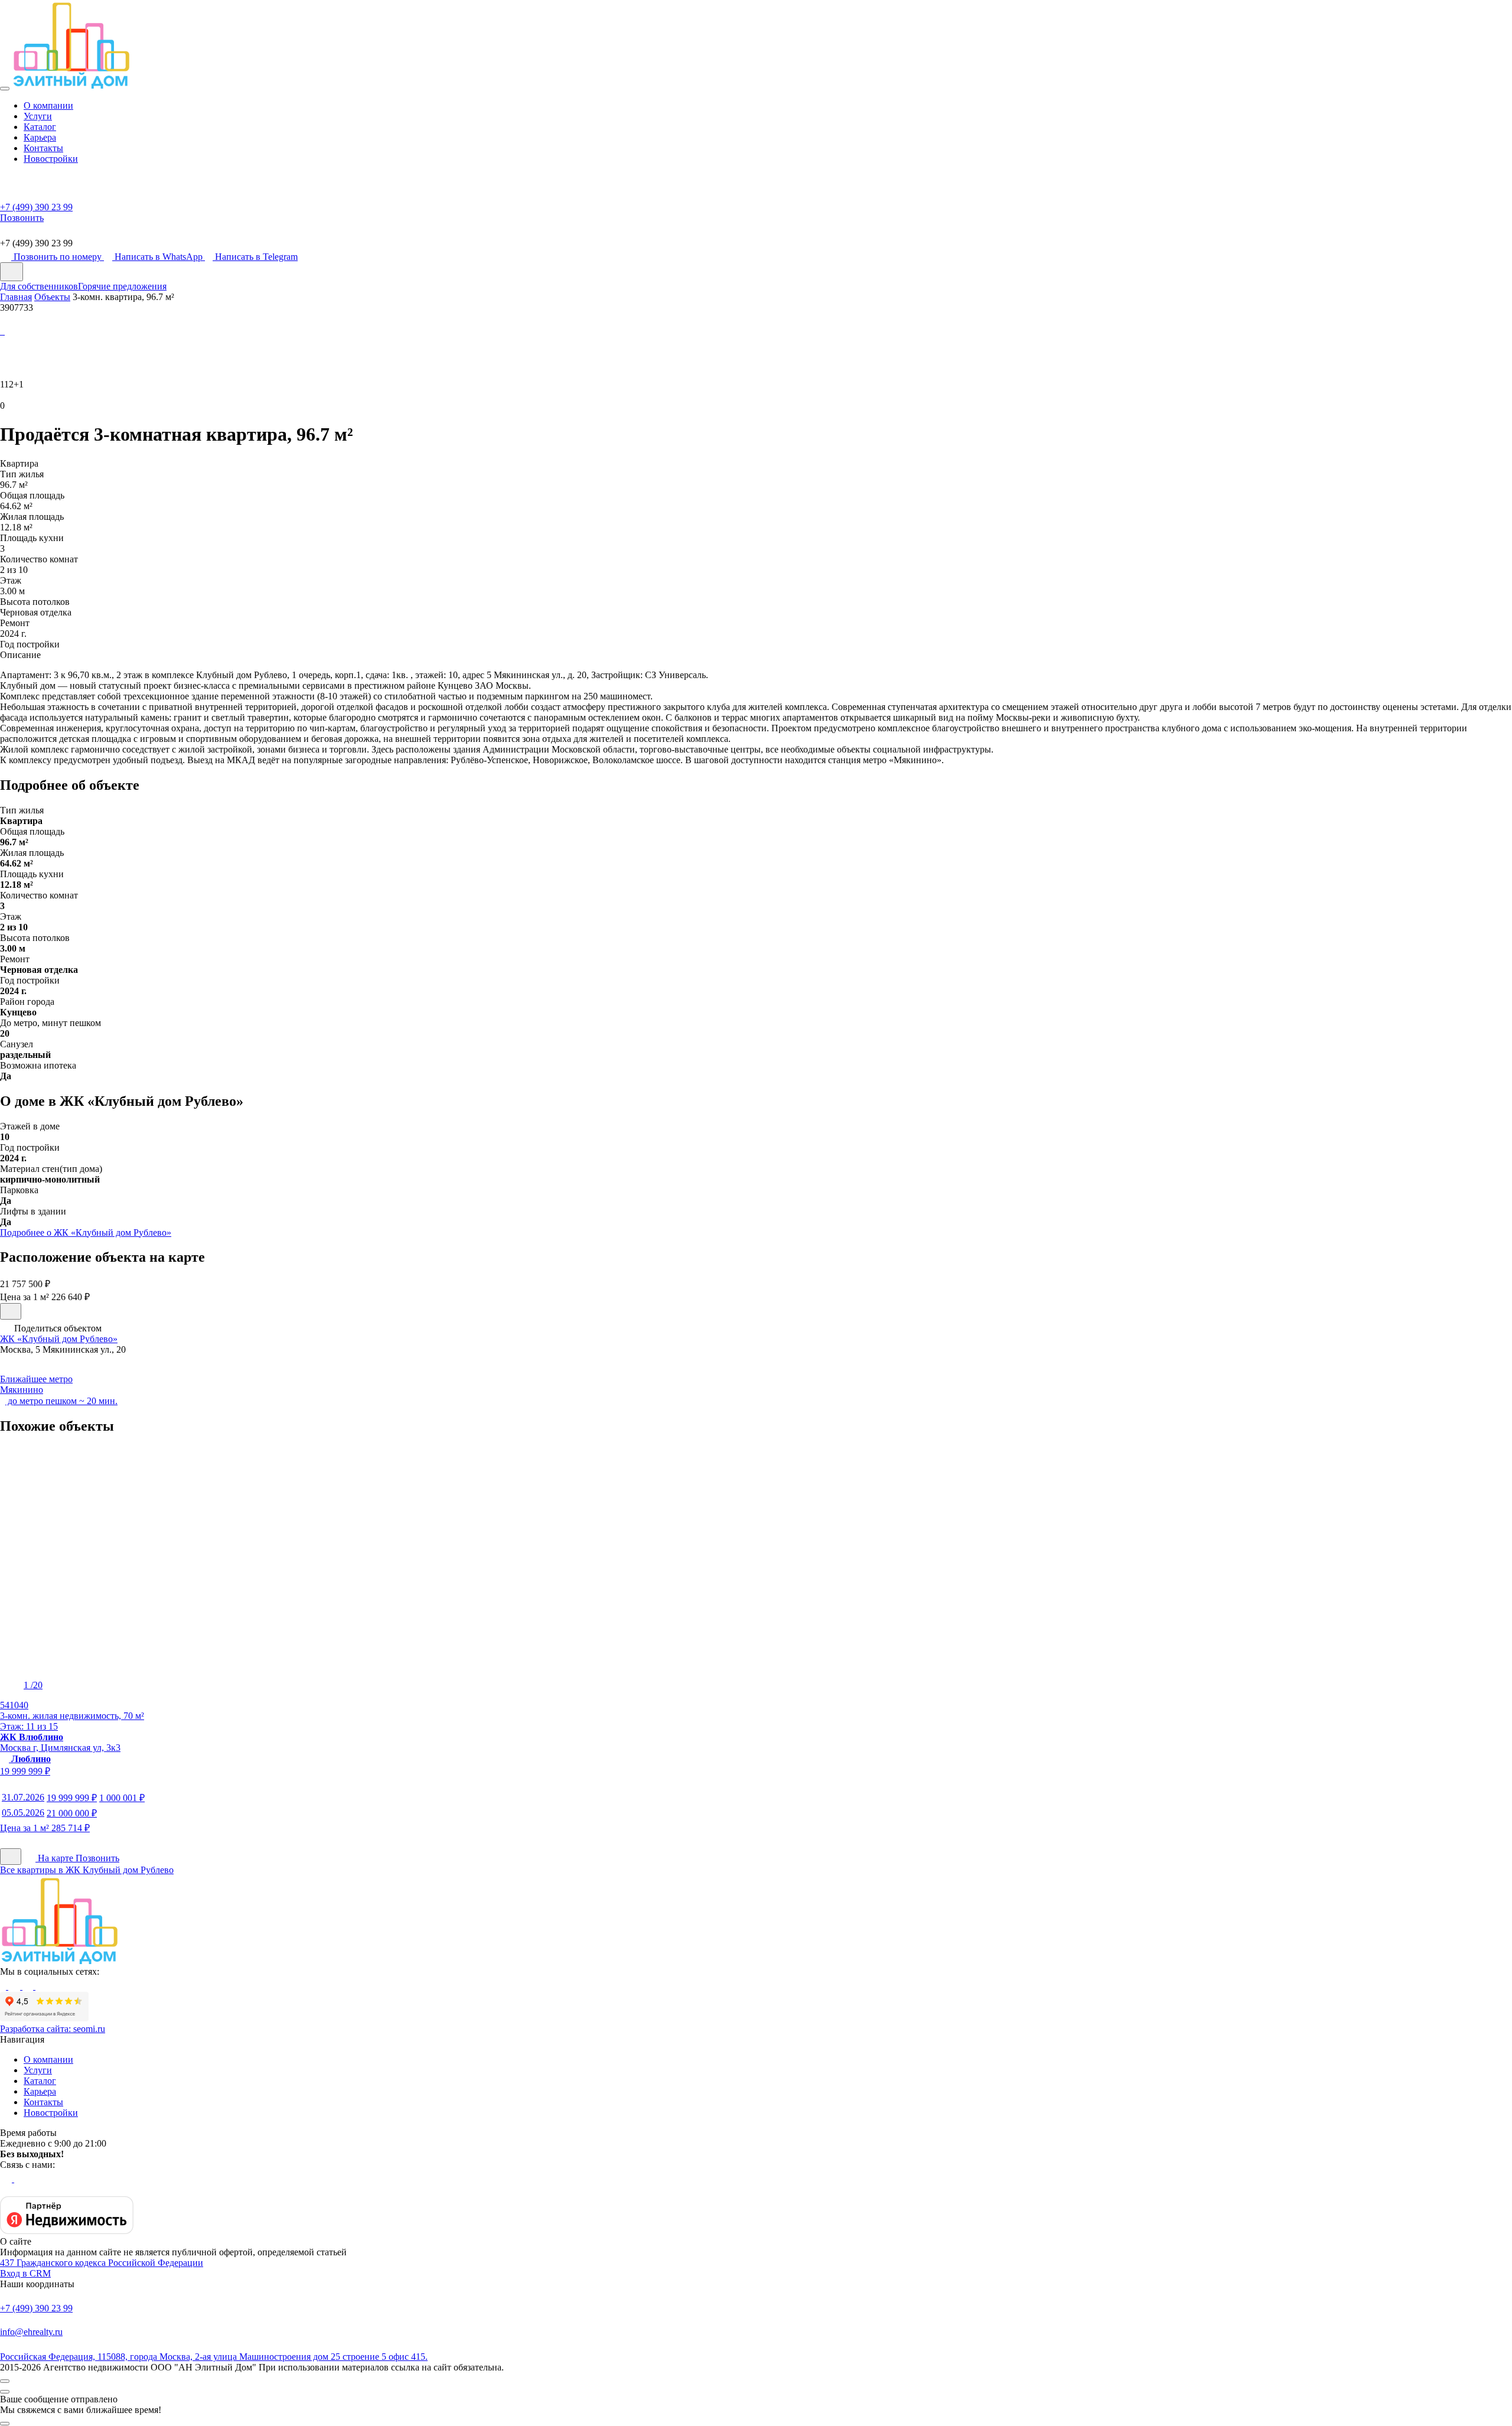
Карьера (40, 137)
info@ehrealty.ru (31, 2332)
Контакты (43, 148)
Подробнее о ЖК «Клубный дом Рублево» (86, 1232)
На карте (56, 1858)
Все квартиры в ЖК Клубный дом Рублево (87, 1870)
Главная (16, 297)
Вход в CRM (25, 2273)
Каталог (40, 127)
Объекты (52, 297)
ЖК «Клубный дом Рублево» (59, 1339)
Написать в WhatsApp (160, 257)
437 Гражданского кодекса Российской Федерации (102, 2263)
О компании (48, 105)
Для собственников (39, 286)
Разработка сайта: (53, 2029)
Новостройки (51, 159)
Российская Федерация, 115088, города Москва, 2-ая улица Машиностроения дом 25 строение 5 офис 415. (214, 2357)
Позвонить (97, 1858)
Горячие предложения (122, 286)
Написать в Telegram (256, 257)
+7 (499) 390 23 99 (36, 2308)
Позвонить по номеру (59, 257)
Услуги (38, 116)
